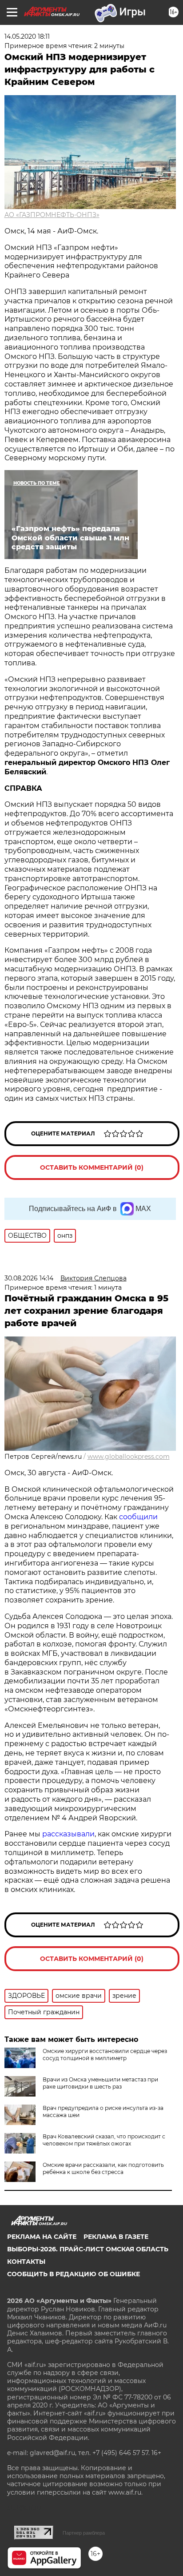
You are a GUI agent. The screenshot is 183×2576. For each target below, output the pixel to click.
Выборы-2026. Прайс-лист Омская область (88, 2249)
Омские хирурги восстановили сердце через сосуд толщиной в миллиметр (105, 2055)
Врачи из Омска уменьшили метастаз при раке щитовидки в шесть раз (100, 2083)
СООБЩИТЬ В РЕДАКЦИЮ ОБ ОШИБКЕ (74, 2274)
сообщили (138, 1517)
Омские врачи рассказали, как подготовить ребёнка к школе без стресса (103, 2168)
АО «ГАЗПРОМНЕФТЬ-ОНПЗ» (52, 215)
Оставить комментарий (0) (92, 1167)
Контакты (26, 2262)
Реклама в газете (116, 2237)
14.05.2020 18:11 (27, 36)
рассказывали (68, 1834)
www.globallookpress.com (129, 1457)
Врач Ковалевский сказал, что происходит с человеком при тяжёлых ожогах (104, 2140)
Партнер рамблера (84, 2533)
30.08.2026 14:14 (29, 1278)
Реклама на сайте (42, 2237)
